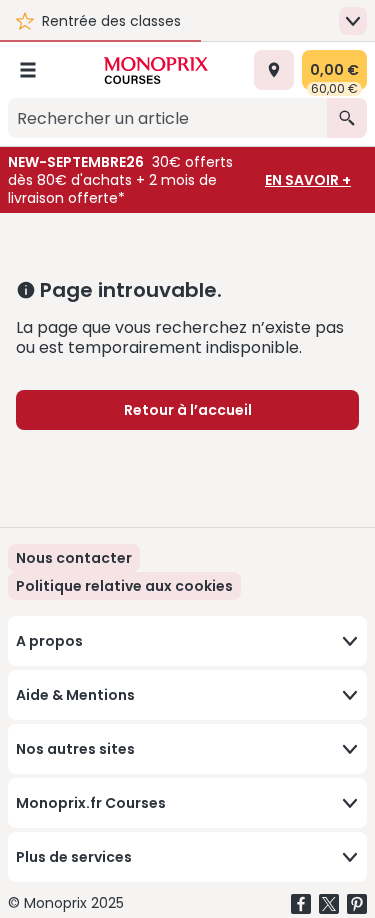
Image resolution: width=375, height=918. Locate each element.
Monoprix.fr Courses (91, 803)
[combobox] (167, 118)
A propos (49, 641)
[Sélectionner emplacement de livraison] (274, 70)
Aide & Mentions (75, 695)
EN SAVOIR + (308, 180)
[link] (124, 586)
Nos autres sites (75, 749)
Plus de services (74, 857)
